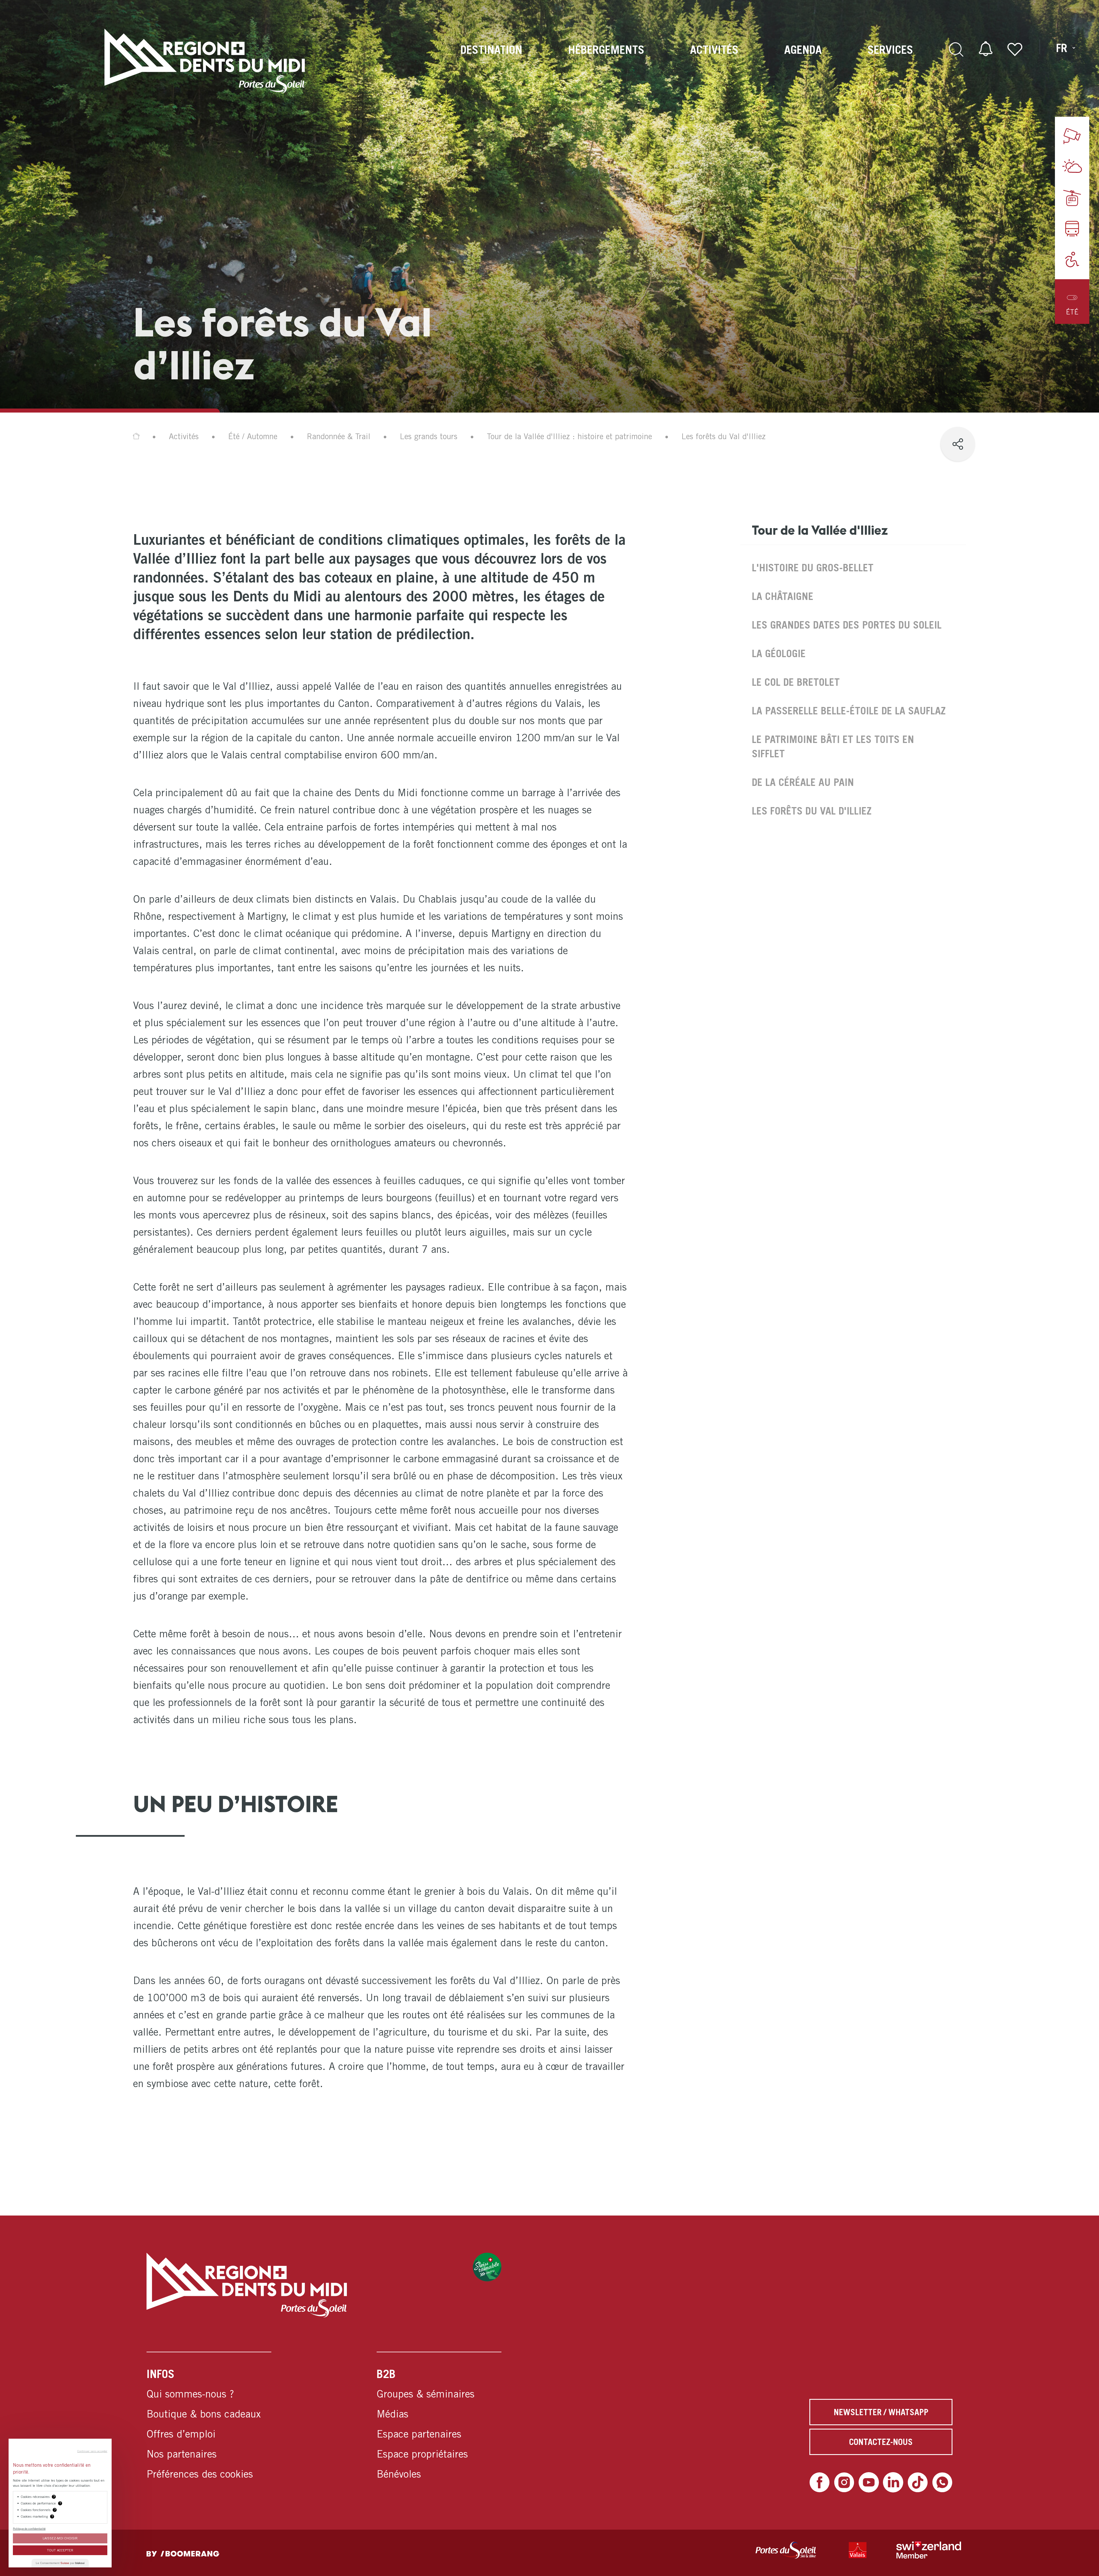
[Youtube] (869, 2482)
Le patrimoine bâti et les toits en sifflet (833, 746)
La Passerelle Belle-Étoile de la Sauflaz (849, 711)
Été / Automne (253, 436)
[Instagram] (844, 2482)
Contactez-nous (881, 2442)
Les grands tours (429, 436)
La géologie (779, 653)
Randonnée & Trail (339, 436)
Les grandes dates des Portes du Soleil (847, 625)
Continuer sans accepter (92, 2451)
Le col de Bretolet (796, 682)
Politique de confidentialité (29, 2529)
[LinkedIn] (893, 2482)
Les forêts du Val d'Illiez (812, 811)
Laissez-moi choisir (60, 2538)
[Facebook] (820, 2482)
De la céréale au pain (803, 782)
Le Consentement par (60, 2563)
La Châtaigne (783, 596)
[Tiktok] (918, 2482)
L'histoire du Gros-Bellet (813, 567)
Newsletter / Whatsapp (881, 2412)
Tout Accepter (60, 2550)
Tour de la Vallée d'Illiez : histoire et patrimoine (569, 436)
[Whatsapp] (942, 2482)
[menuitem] (491, 61)
